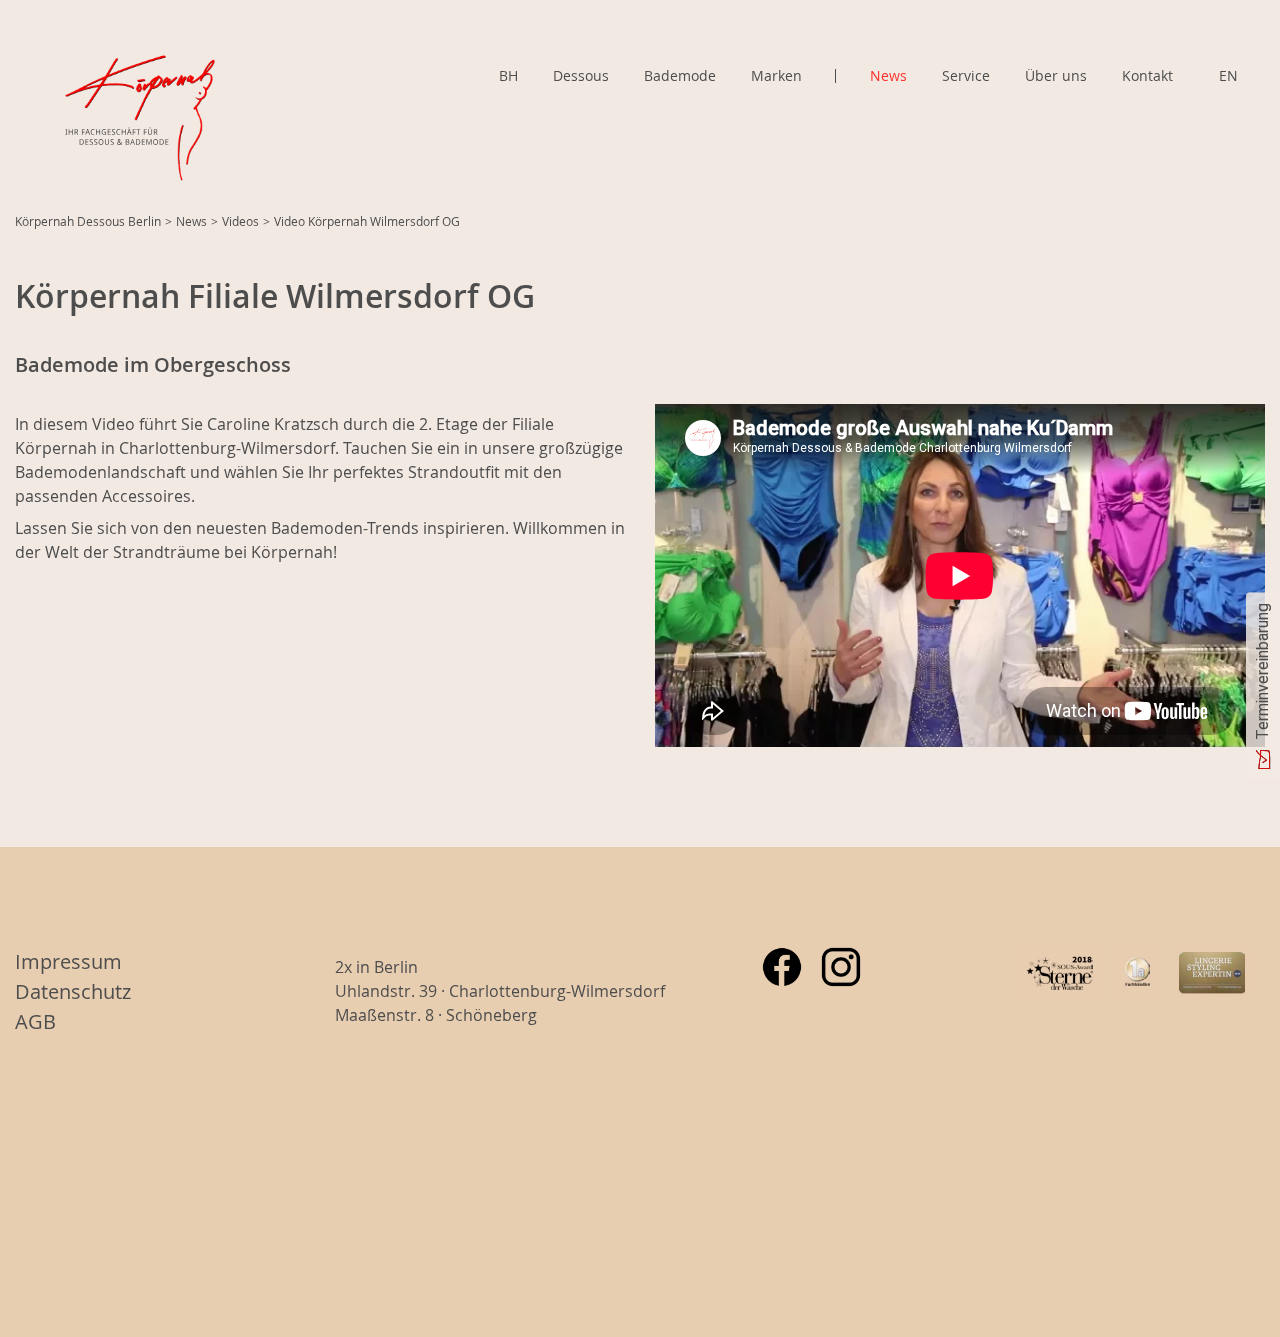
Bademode (680, 75)
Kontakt (1147, 75)
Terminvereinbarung (1262, 670)
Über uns (1056, 75)
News (888, 75)
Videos (240, 221)
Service (966, 75)
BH (508, 75)
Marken (776, 76)
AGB (35, 1021)
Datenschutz (73, 991)
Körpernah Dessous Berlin (88, 221)
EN (1228, 75)
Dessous (581, 75)
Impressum (68, 961)
